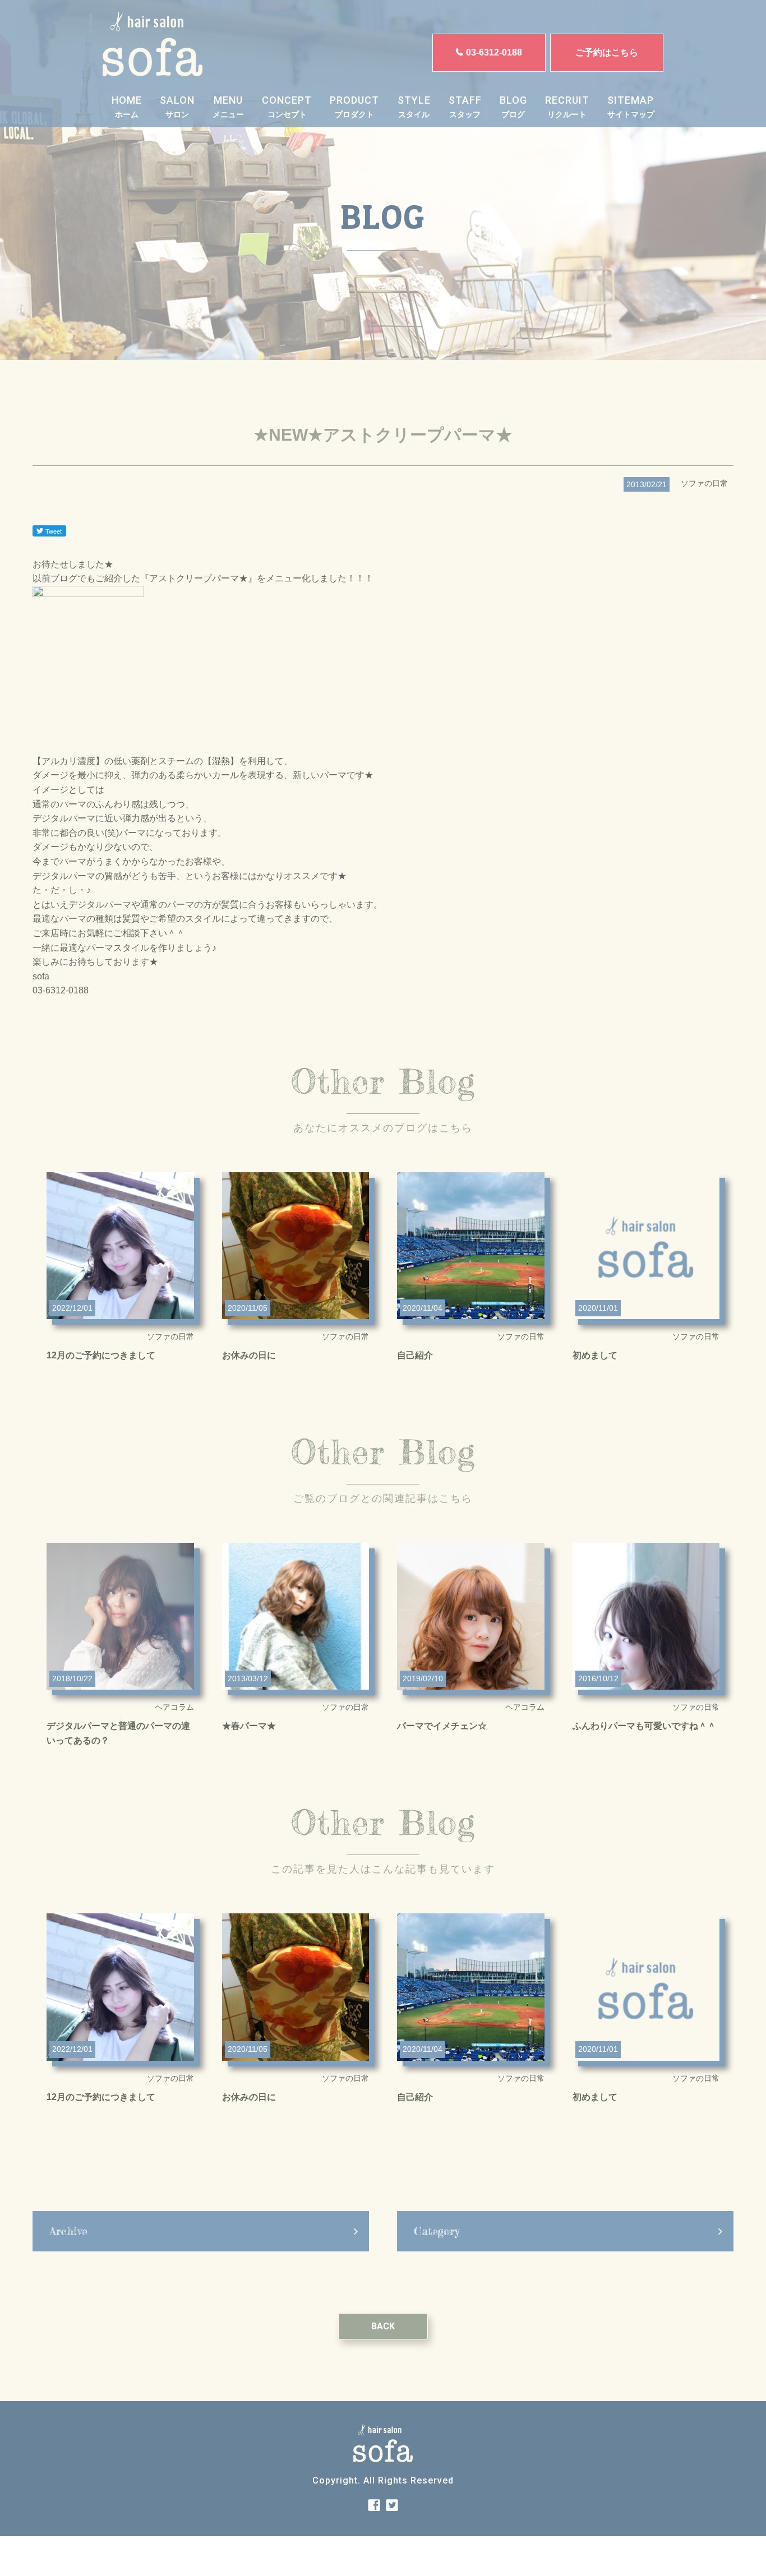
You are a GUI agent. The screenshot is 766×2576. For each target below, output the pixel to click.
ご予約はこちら (607, 52)
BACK (383, 2326)
